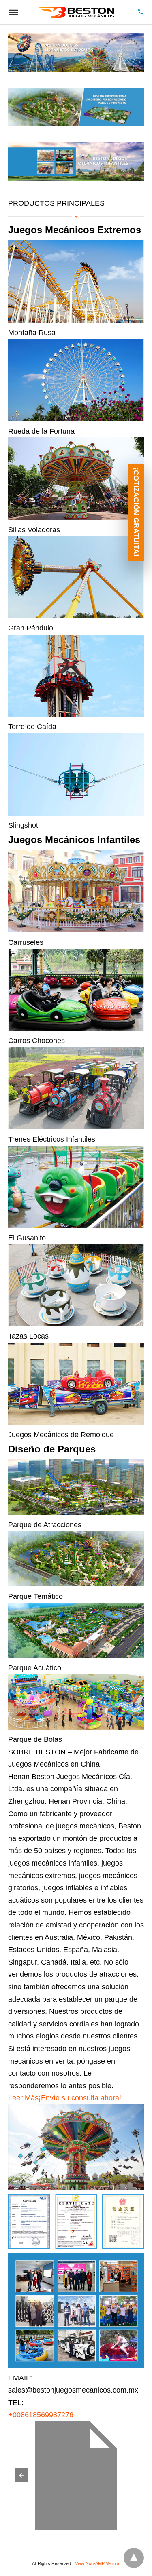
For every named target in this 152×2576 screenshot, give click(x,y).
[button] (21, 2475)
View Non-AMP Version (98, 2563)
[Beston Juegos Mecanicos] (77, 12)
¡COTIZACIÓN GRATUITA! (136, 512)
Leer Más (23, 2098)
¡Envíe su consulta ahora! (80, 2098)
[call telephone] (141, 12)
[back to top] (134, 2558)
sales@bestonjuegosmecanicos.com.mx (73, 2390)
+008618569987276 (41, 2415)
